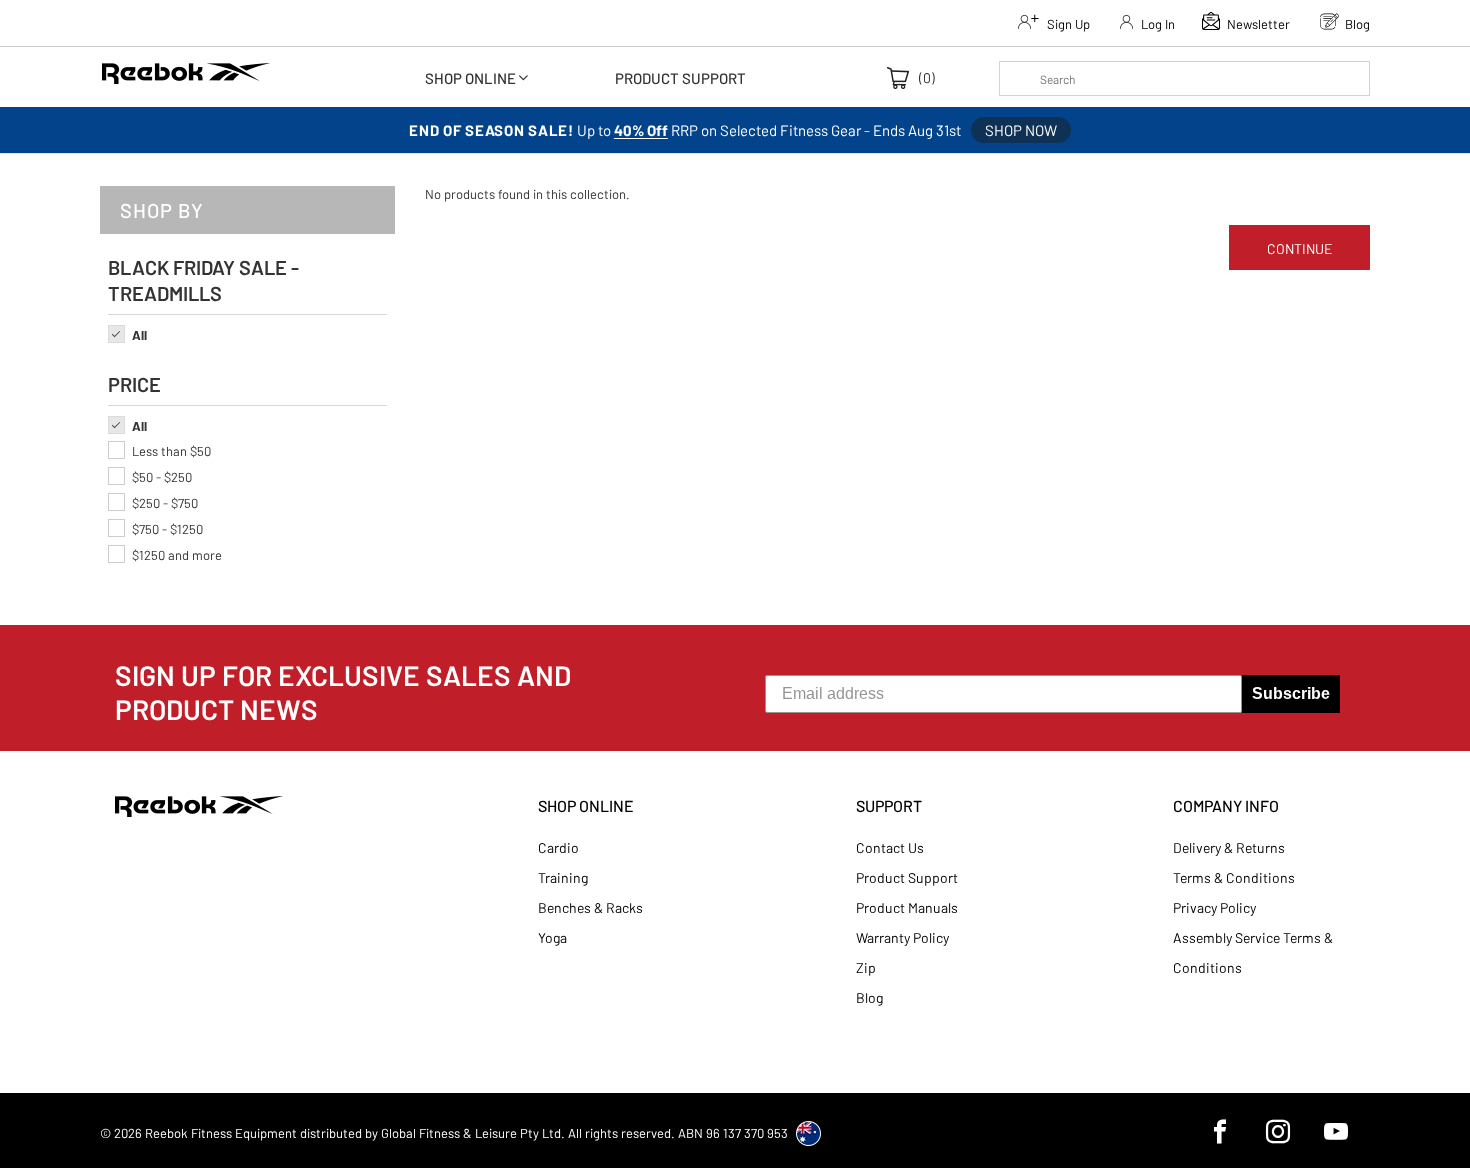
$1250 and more (177, 555)
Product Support (907, 877)
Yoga (552, 937)
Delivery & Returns (1229, 847)
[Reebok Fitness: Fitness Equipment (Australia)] (186, 79)
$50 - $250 (162, 477)
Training (563, 877)
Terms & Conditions (1234, 877)
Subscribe (1291, 693)
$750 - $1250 (167, 529)
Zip (866, 967)
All (139, 335)
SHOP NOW (1021, 130)
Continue (1299, 248)
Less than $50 (171, 451)
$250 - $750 (165, 503)
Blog (869, 997)
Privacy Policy (1214, 907)
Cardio (558, 847)
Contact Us (890, 847)
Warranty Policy (902, 937)
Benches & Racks (590, 907)
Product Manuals (907, 907)
